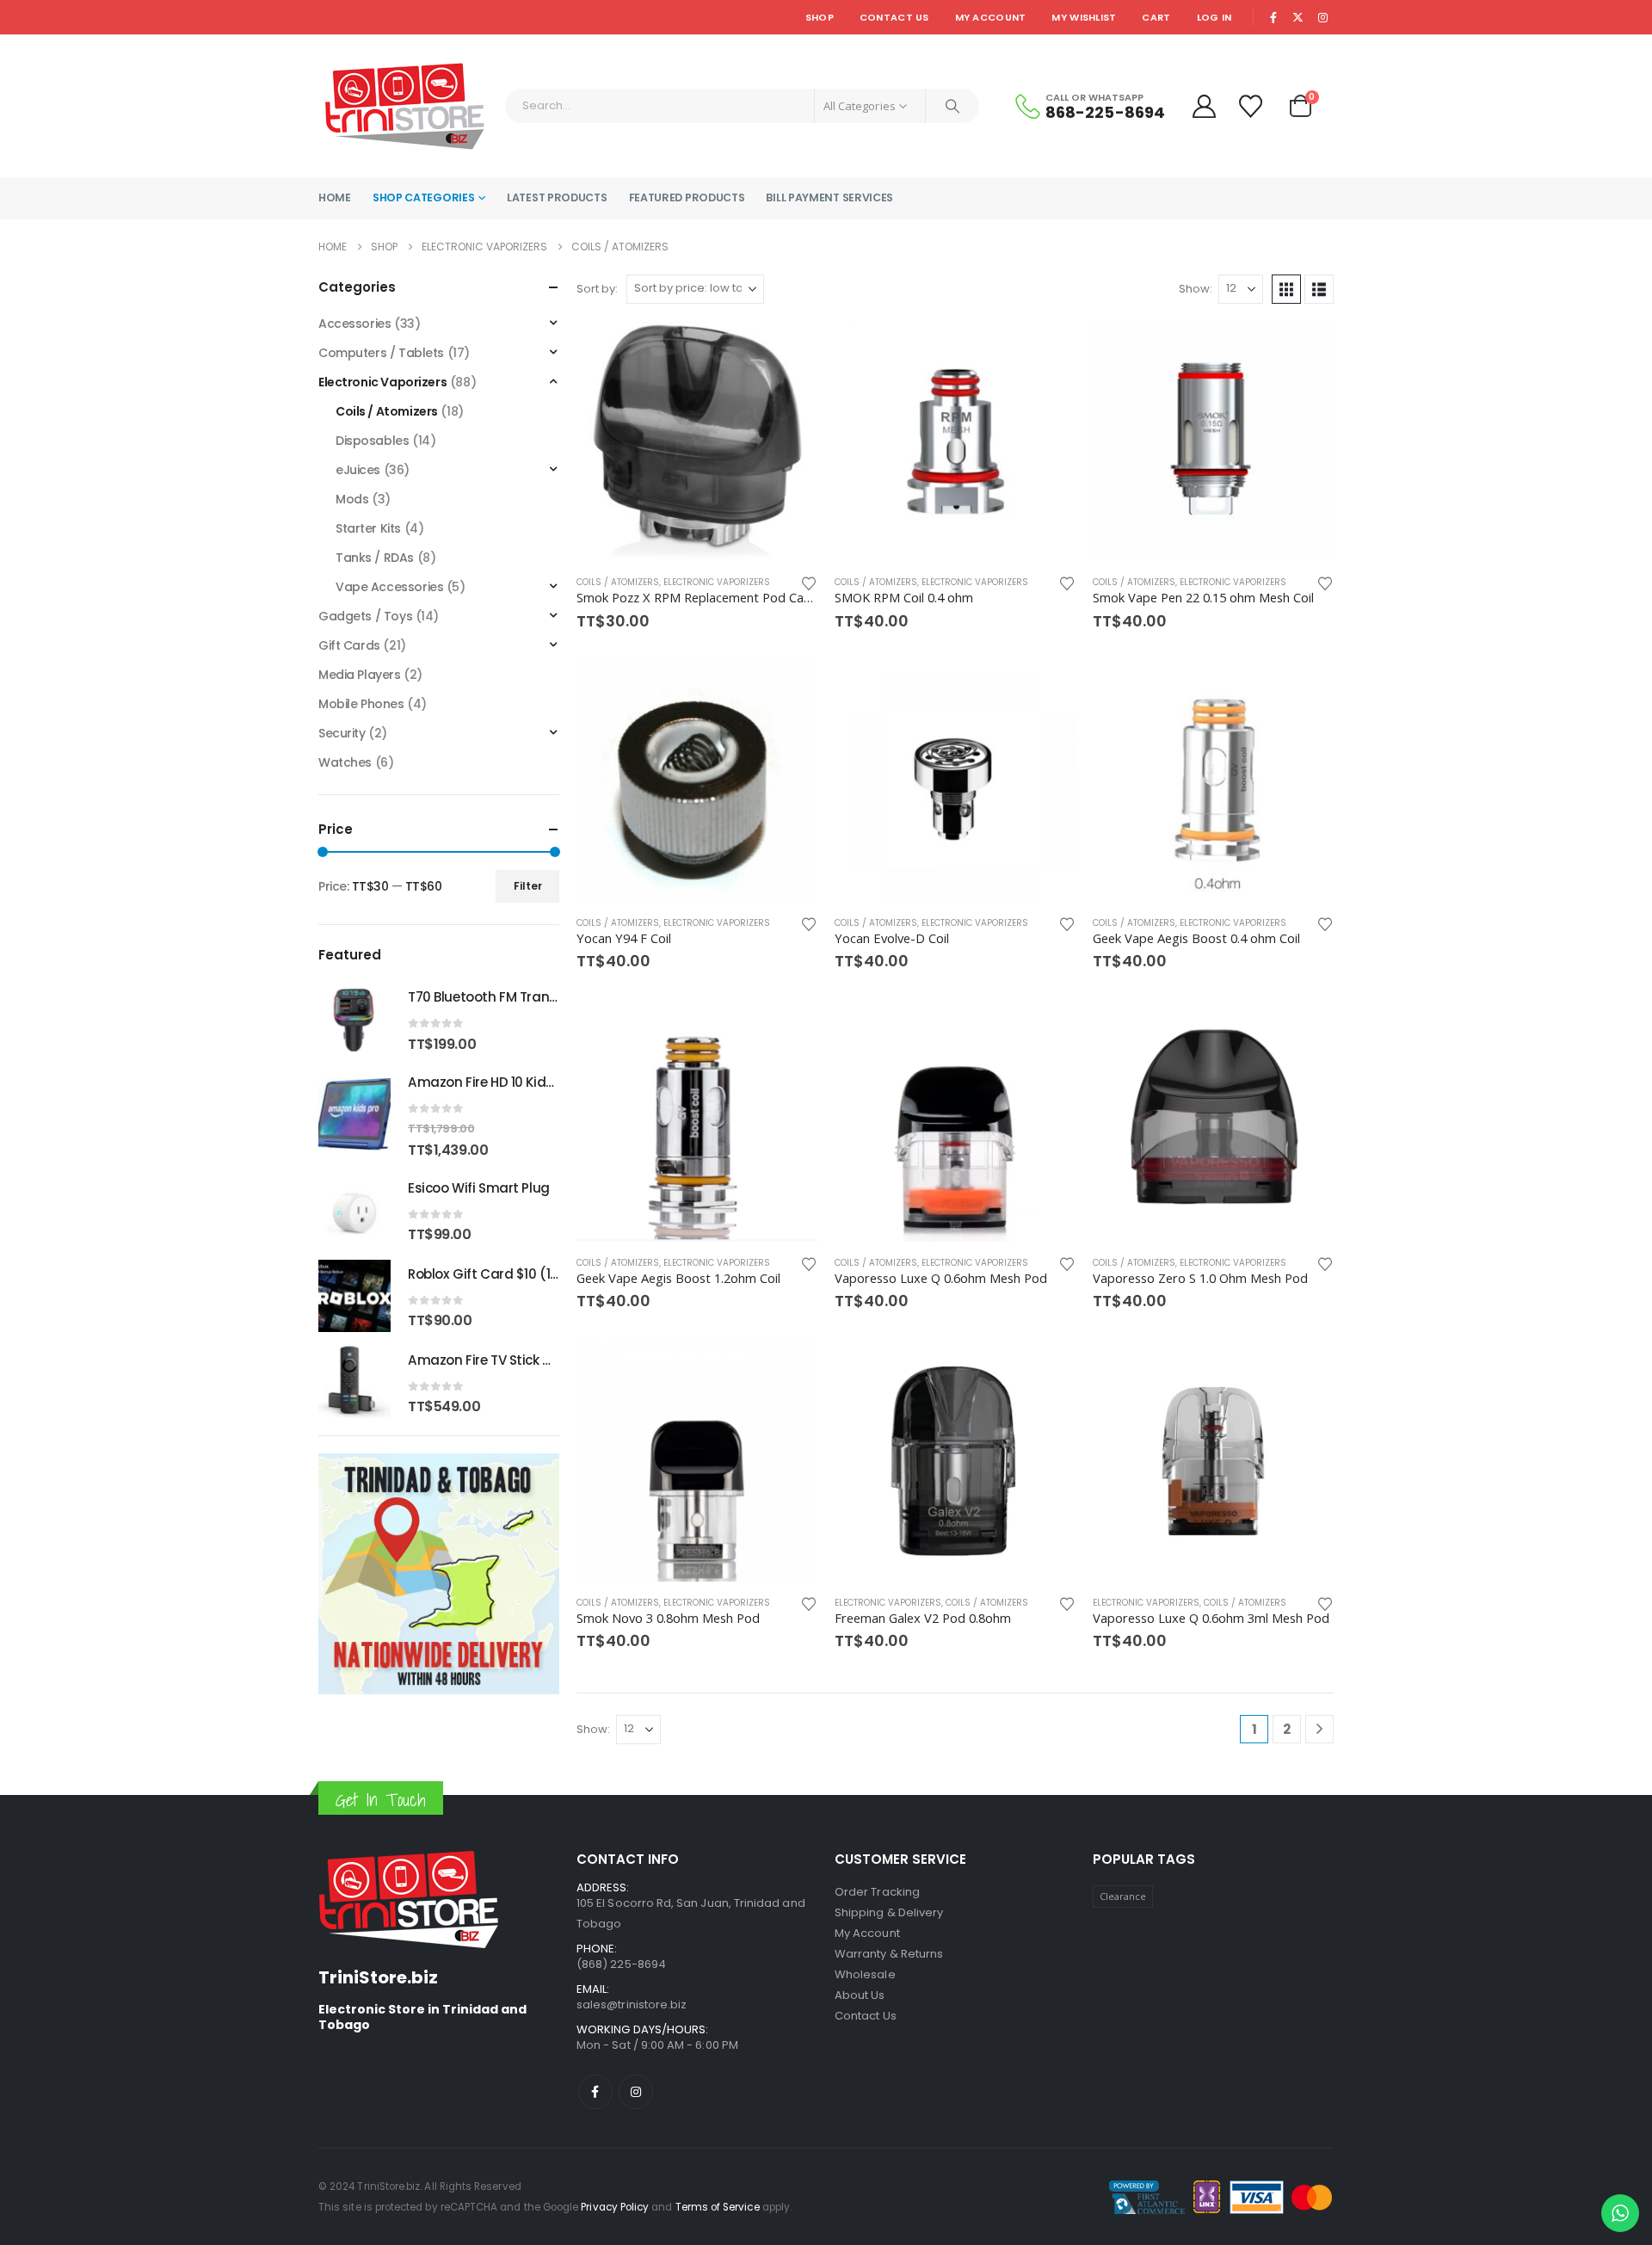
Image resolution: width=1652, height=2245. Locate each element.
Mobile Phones (361, 704)
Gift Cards (349, 645)
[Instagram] (1322, 17)
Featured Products (687, 197)
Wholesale (865, 1974)
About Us (860, 1995)
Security (342, 733)
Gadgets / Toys (365, 616)
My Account (991, 17)
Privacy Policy (615, 2207)
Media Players (360, 675)
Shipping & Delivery (889, 1912)
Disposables (372, 441)
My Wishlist (1084, 17)
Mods (352, 499)
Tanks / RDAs (375, 558)
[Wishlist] (1253, 106)
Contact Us (894, 17)
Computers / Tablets (381, 353)
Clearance (1123, 1896)
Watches (345, 762)
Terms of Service (718, 2207)
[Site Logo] (405, 106)
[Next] (1319, 1729)
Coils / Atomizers (618, 582)
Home (335, 197)
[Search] (952, 106)
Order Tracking (877, 1892)
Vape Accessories (389, 587)
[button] (1286, 289)
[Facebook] (1273, 17)
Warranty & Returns (889, 1954)
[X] (1298, 17)
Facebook (595, 2092)
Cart (1156, 17)
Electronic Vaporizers (717, 582)
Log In (1214, 17)
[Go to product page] (697, 441)
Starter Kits (368, 528)
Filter (528, 886)
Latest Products (557, 197)
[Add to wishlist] (809, 582)
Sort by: (597, 289)
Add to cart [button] (789, 349)
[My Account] (1204, 106)
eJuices (358, 470)
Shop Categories (424, 197)
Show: (1196, 289)
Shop (820, 17)
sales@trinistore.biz (632, 2004)
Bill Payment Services (829, 197)
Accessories (354, 324)
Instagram (636, 2092)
